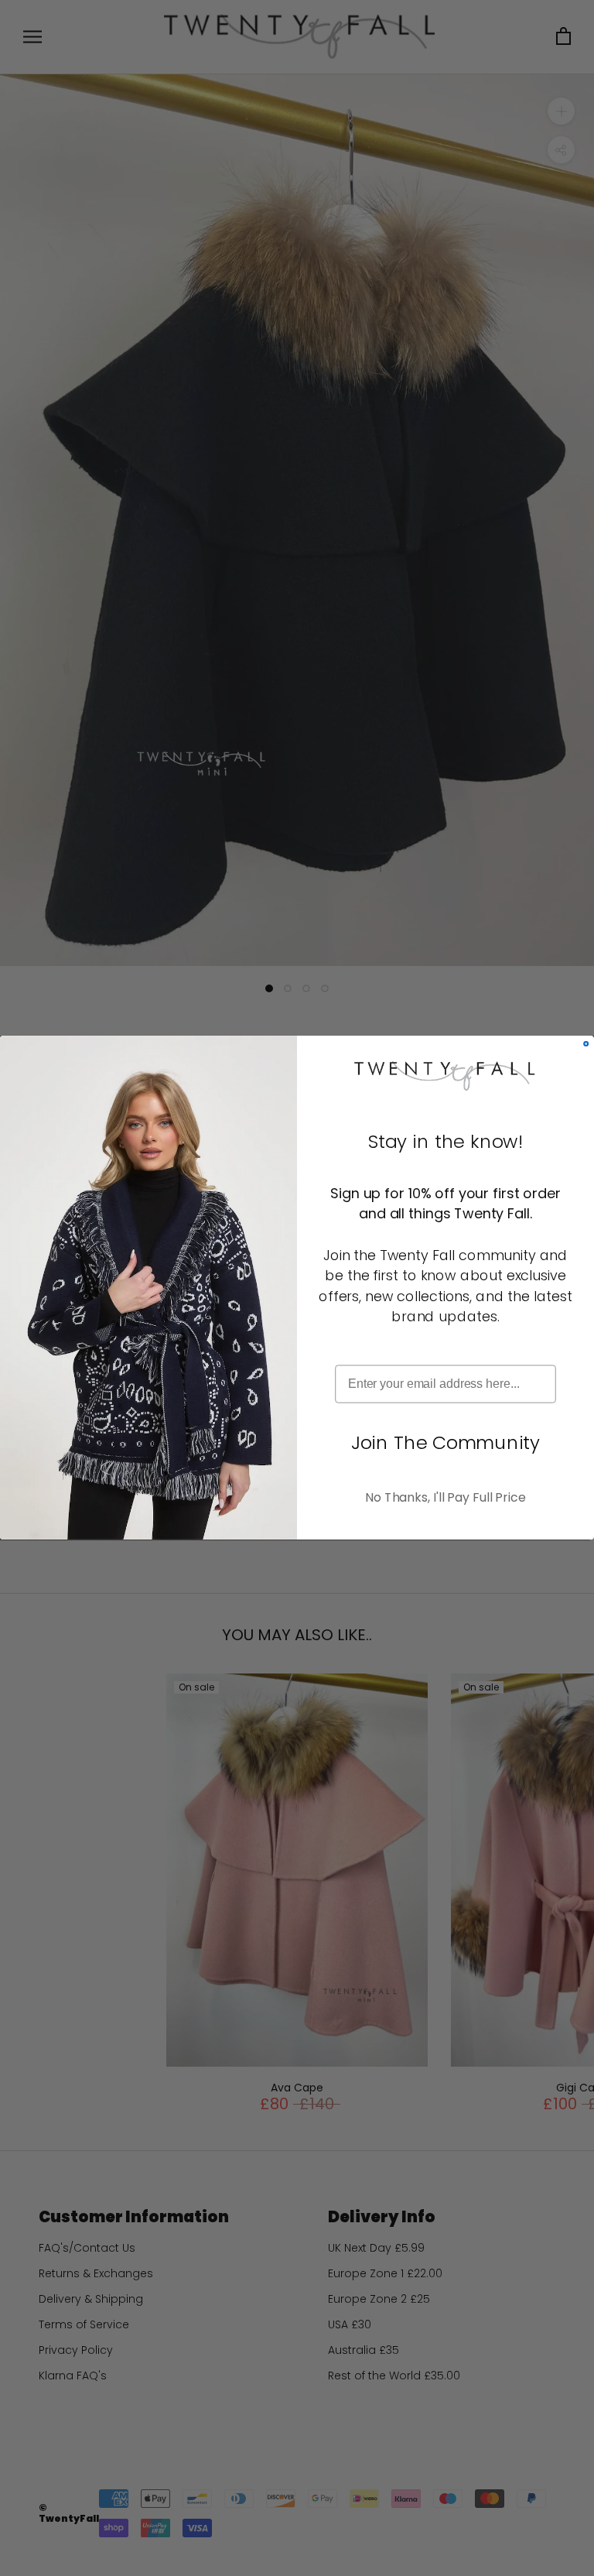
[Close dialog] (586, 1044)
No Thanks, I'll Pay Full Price (445, 1498)
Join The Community (445, 1443)
